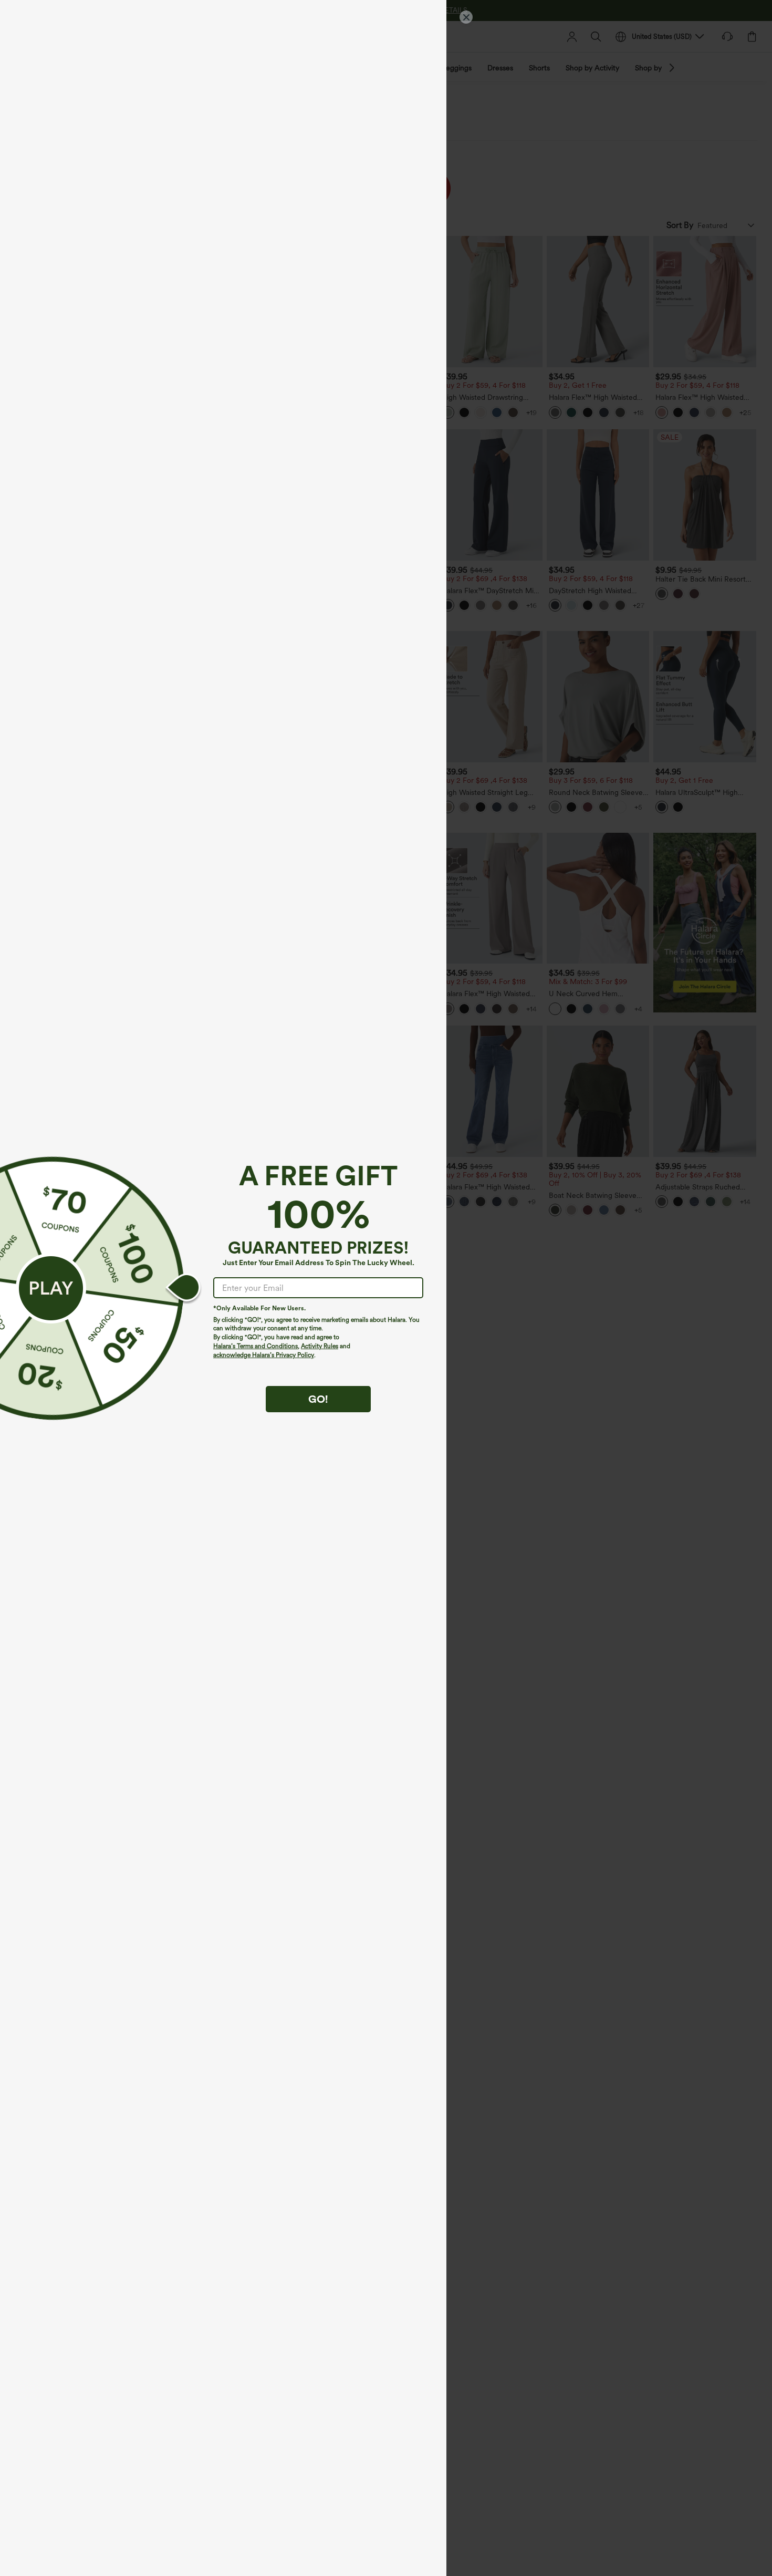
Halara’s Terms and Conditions (255, 1346)
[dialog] (386, 1288)
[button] (51, 1288)
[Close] (466, 17)
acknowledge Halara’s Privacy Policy (264, 1355)
